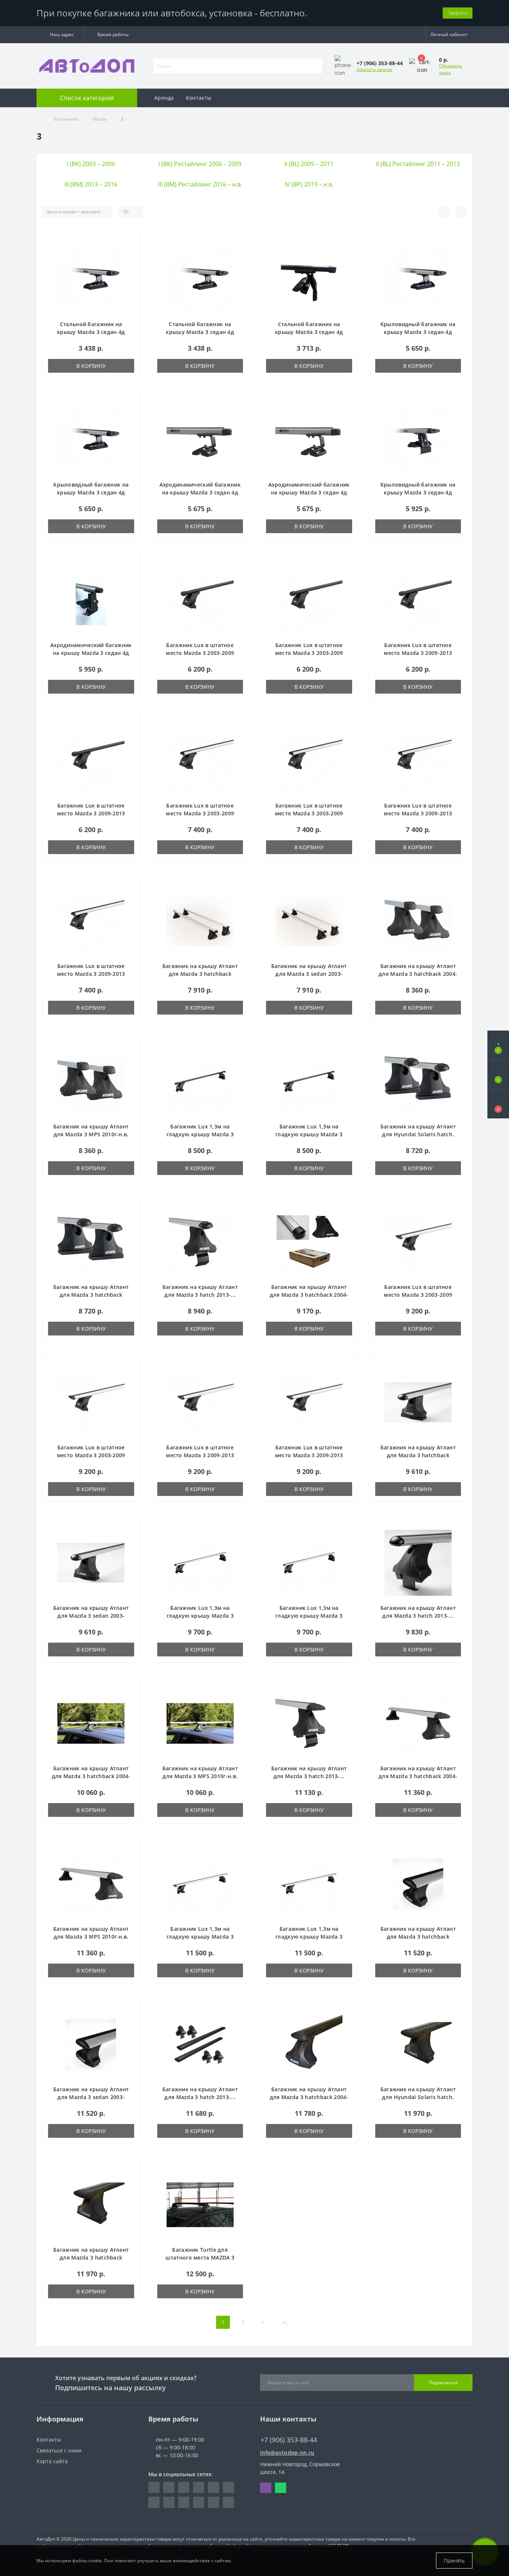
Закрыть (458, 13)
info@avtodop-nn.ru (287, 2453)
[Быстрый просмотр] (131, 261)
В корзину (91, 366)
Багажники (66, 119)
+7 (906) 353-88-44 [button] (289, 2440)
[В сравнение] (131, 250)
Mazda (99, 119)
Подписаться (443, 2383)
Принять (454, 2561)
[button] (60, 35)
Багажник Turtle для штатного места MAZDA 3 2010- (200, 2257)
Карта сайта (52, 2461)
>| (285, 2322)
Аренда (164, 98)
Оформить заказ (450, 69)
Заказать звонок (374, 69)
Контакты (199, 98)
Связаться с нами (59, 2450)
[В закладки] (131, 239)
